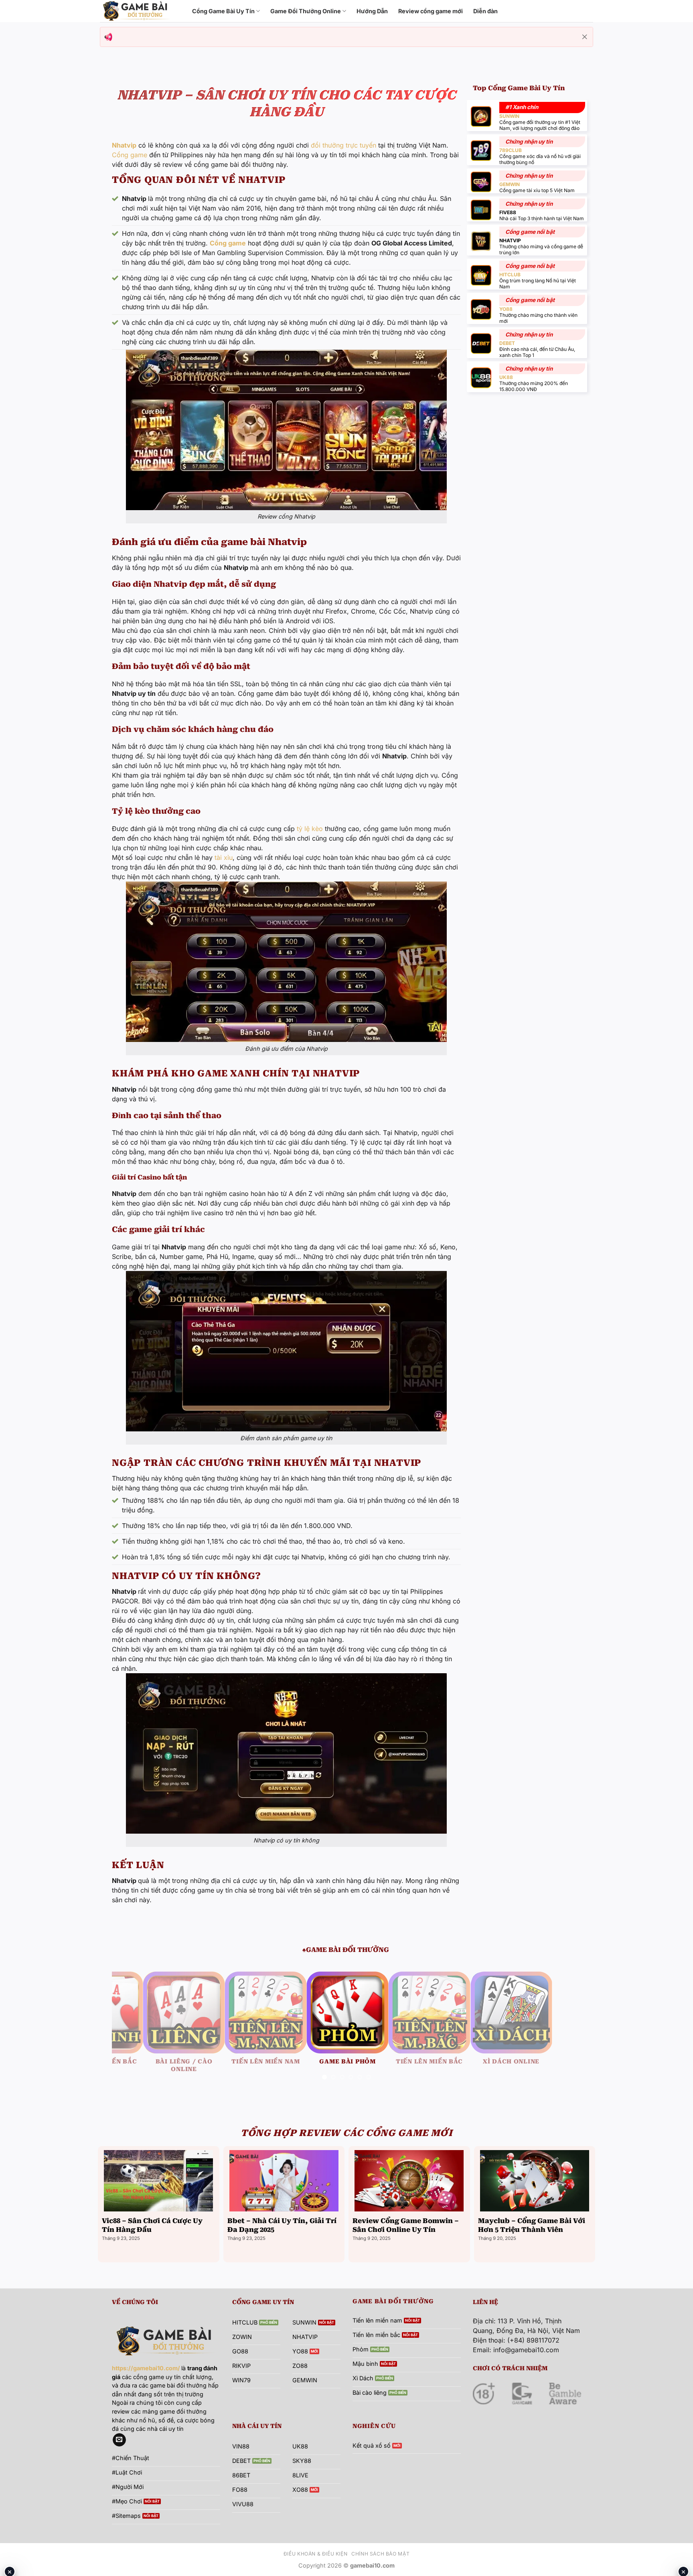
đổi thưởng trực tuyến (343, 145)
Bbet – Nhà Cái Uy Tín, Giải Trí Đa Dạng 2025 (282, 2233)
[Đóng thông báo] (585, 37)
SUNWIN (509, 116)
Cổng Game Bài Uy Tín (223, 11)
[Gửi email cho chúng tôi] (119, 2448)
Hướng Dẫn (372, 11)
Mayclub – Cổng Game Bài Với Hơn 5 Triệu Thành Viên (532, 2233)
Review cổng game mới (431, 11)
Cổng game (130, 155)
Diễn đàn (485, 11)
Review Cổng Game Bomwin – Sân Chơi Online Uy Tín (406, 2233)
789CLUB (511, 150)
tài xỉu (224, 857)
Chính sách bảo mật (380, 2561)
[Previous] (132, 2033)
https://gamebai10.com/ (146, 2376)
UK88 (506, 377)
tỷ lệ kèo (310, 829)
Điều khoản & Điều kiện (315, 2561)
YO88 (506, 309)
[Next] (561, 2033)
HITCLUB (510, 275)
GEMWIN (510, 184)
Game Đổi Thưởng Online (306, 11)
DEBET (507, 343)
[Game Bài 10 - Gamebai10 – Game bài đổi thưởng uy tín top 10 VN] (140, 11)
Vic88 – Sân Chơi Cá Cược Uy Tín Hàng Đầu (152, 2233)
